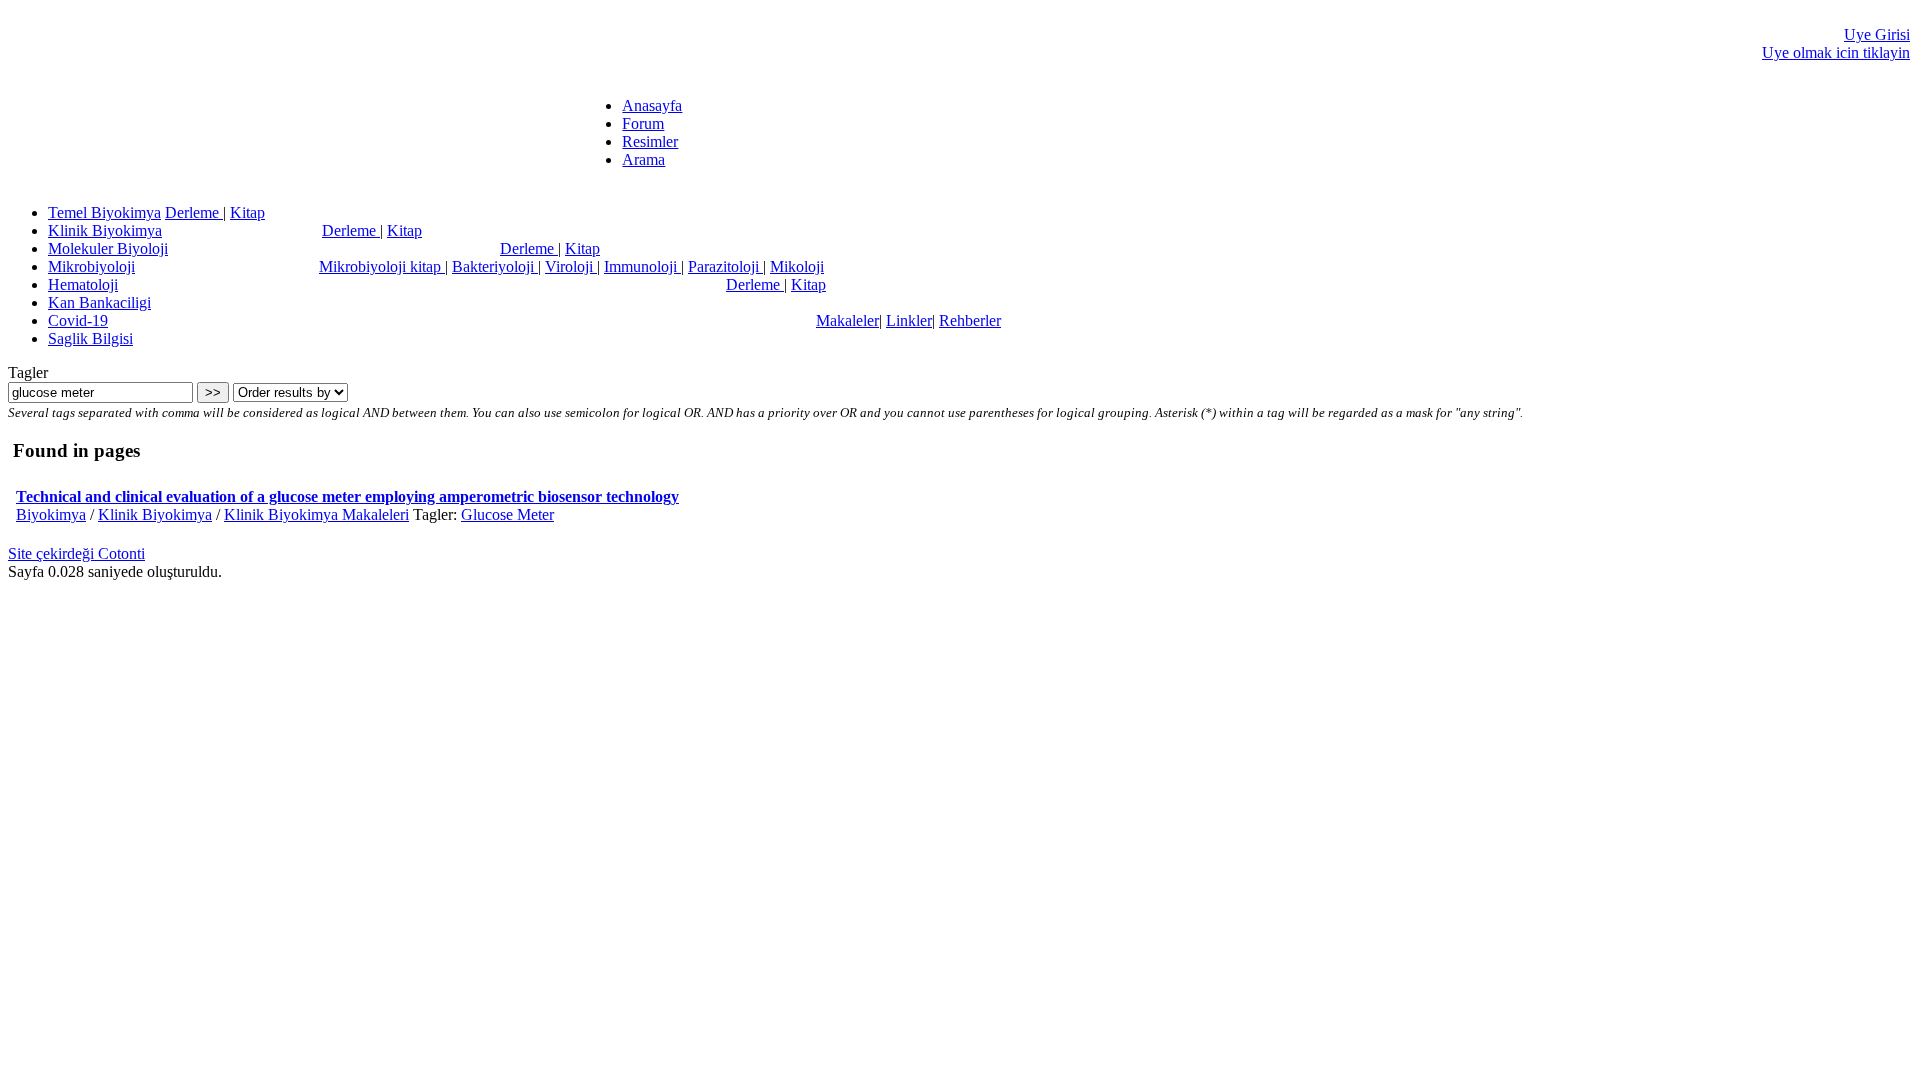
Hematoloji (83, 284)
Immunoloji (642, 266)
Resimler (650, 141)
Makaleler (847, 320)
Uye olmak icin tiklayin (1836, 52)
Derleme (194, 212)
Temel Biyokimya (104, 212)
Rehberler (970, 320)
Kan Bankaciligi (99, 302)
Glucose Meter (507, 514)
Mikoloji (797, 266)
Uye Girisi (1877, 34)
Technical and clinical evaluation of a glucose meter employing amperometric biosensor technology (347, 496)
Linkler (909, 320)
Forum (643, 123)
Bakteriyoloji (495, 266)
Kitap (247, 212)
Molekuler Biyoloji (108, 248)
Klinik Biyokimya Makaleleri (316, 514)
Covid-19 (78, 320)
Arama (643, 159)
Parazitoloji (725, 266)
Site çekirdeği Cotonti (76, 553)
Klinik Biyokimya (105, 230)
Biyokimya (51, 514)
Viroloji (571, 266)
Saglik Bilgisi (90, 338)
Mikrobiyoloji (91, 266)
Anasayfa (652, 105)
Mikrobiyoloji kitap (382, 266)
